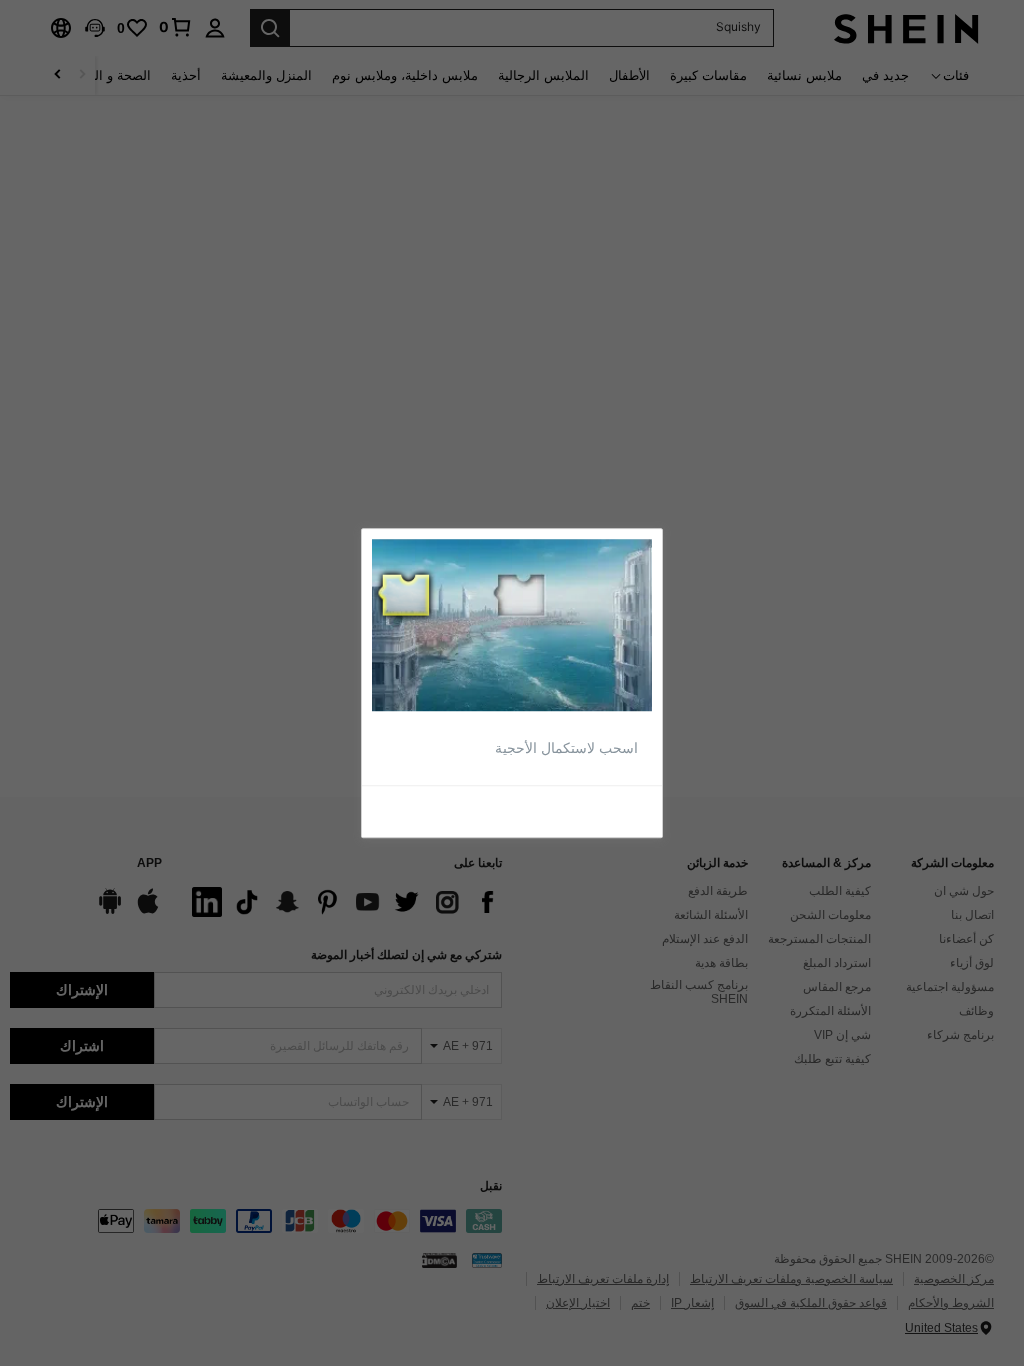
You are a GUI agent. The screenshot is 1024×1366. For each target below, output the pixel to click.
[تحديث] (606, 810)
